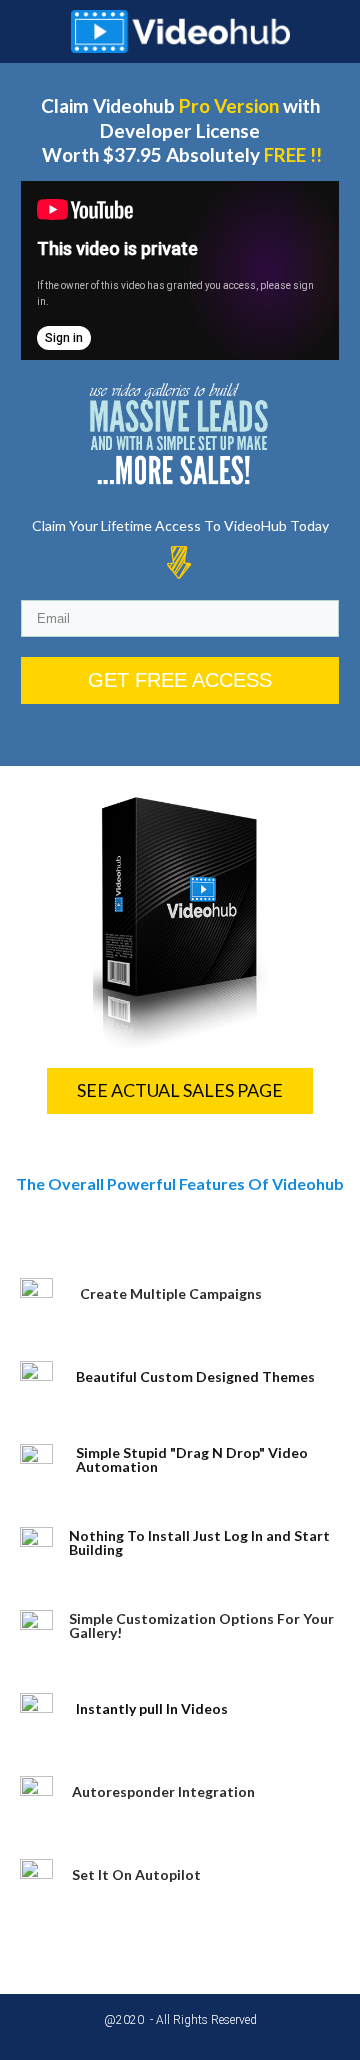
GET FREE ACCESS (180, 680)
